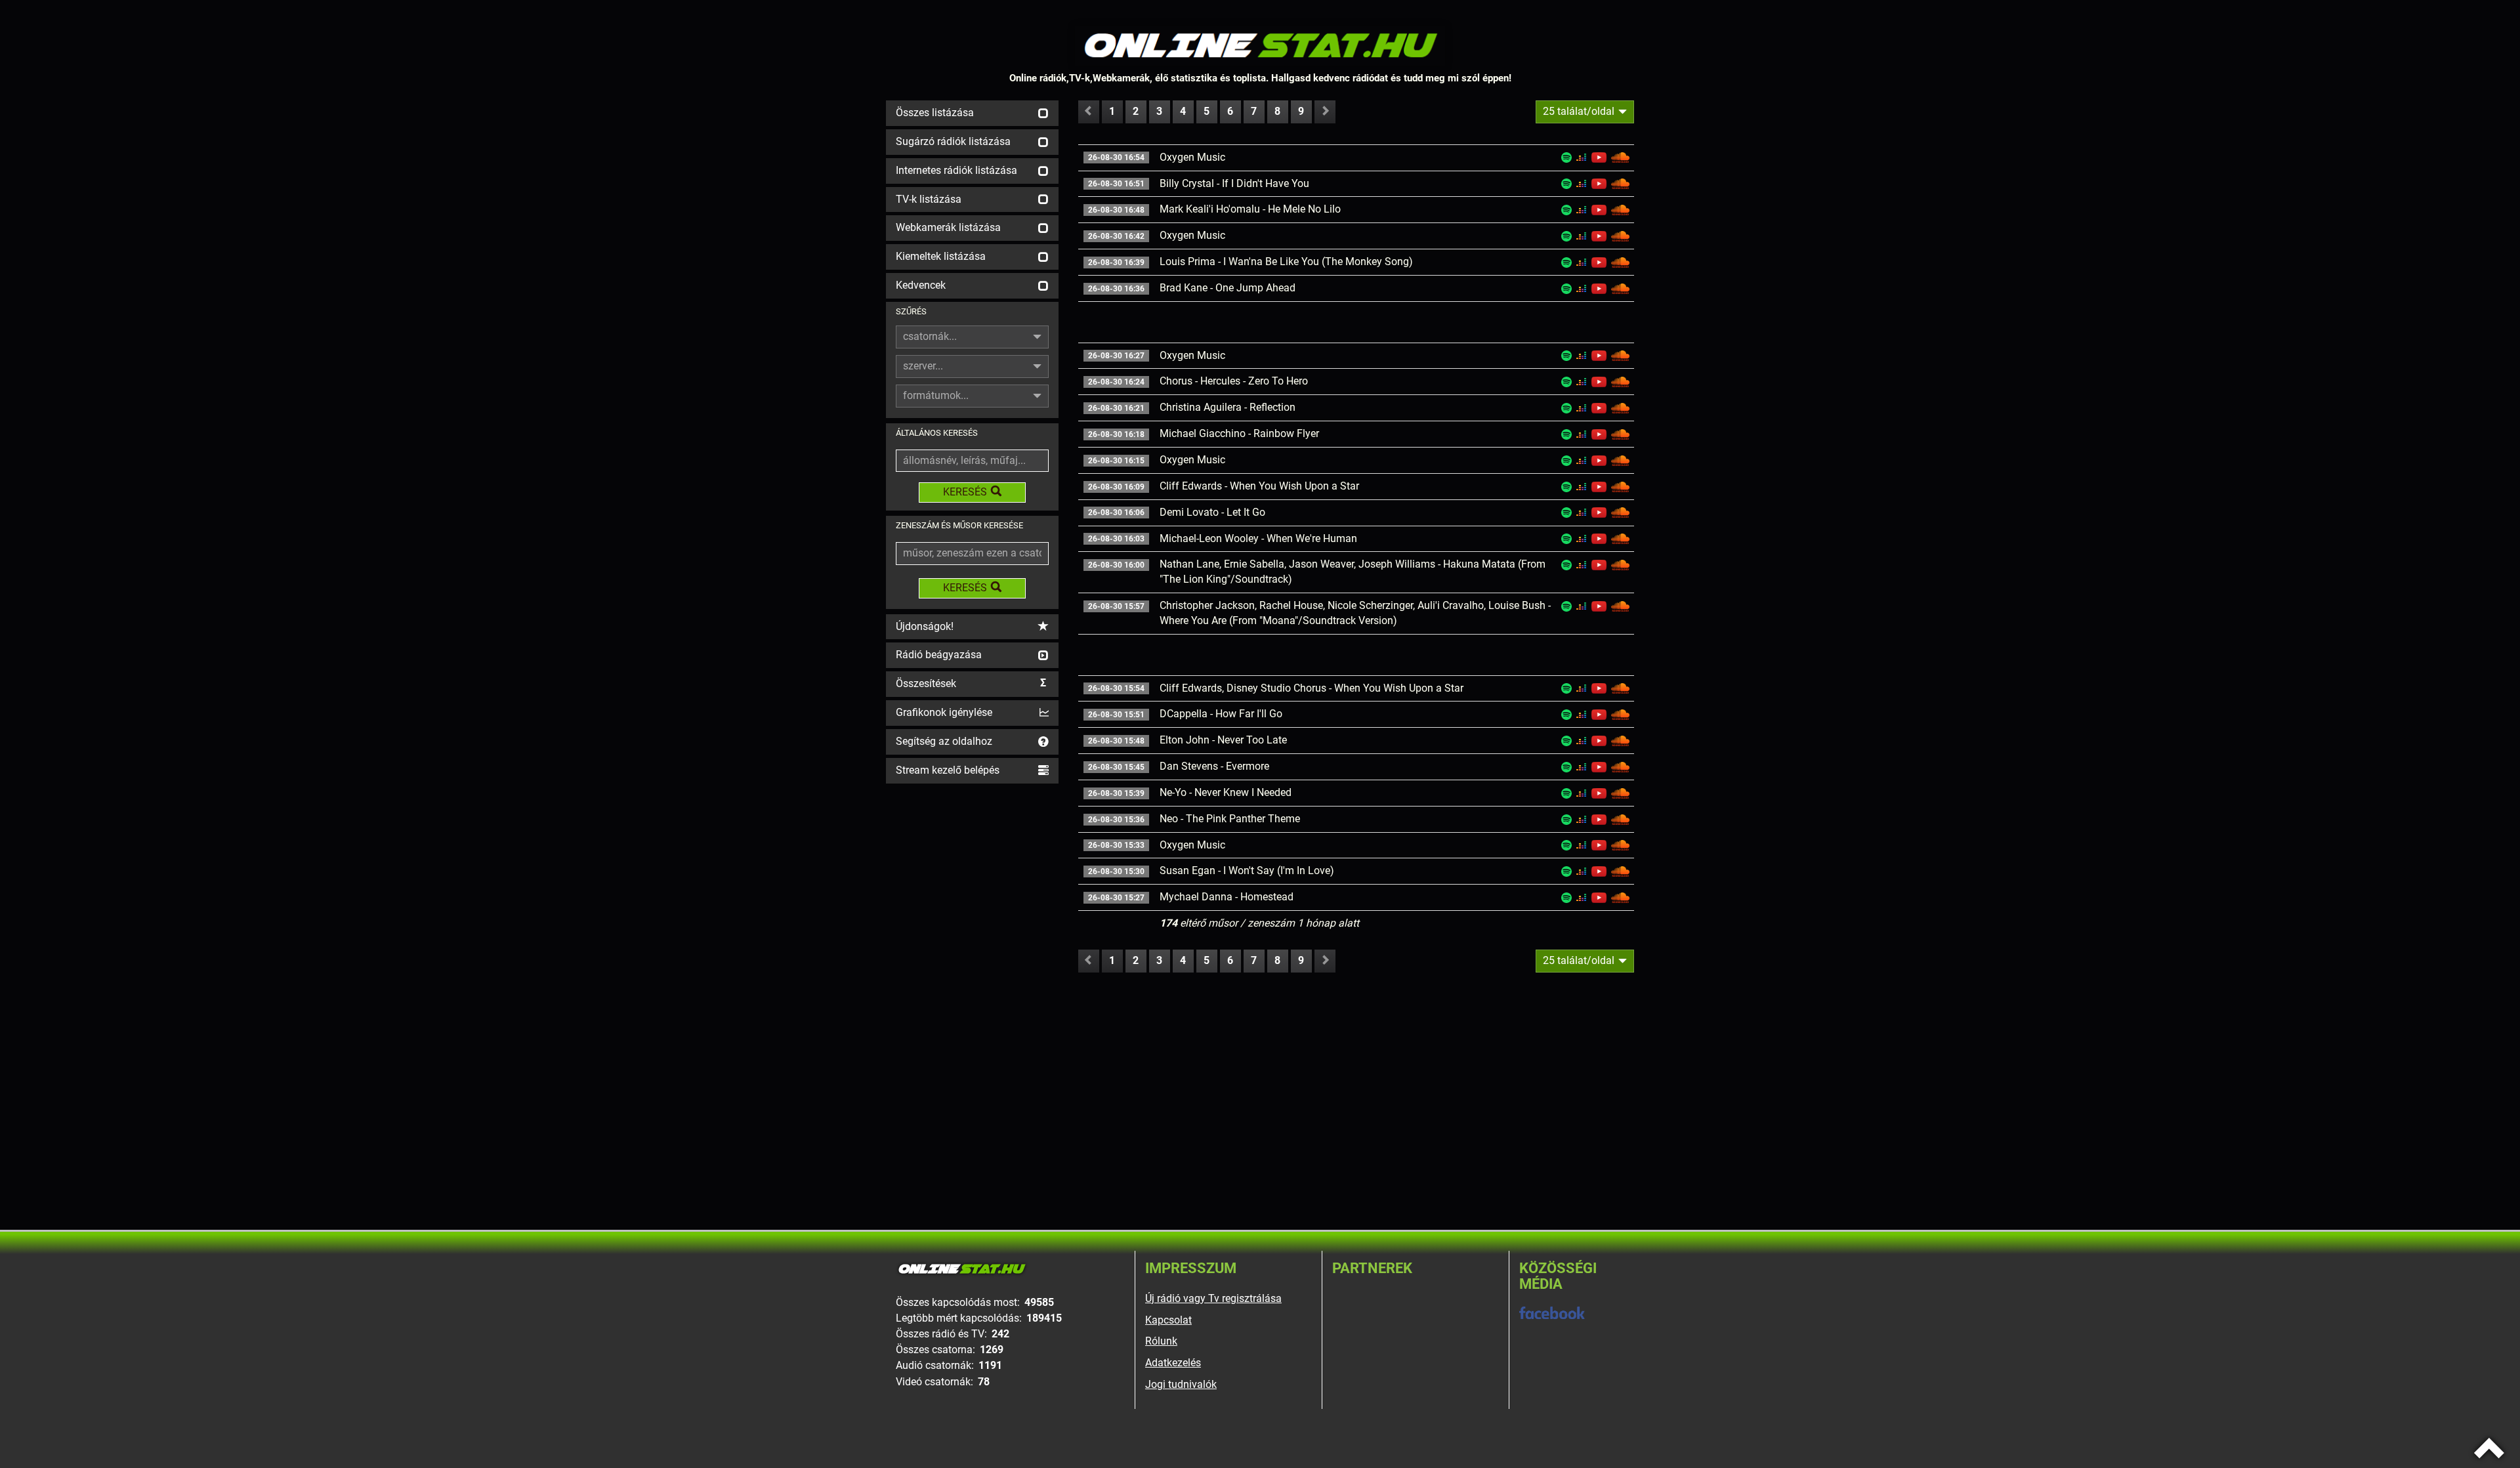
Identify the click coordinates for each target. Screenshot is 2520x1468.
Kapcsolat (1168, 1320)
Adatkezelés (1173, 1363)
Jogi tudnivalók (1181, 1384)
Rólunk (1161, 1341)
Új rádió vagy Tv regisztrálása (1213, 1298)
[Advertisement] (972, 984)
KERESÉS (965, 492)
